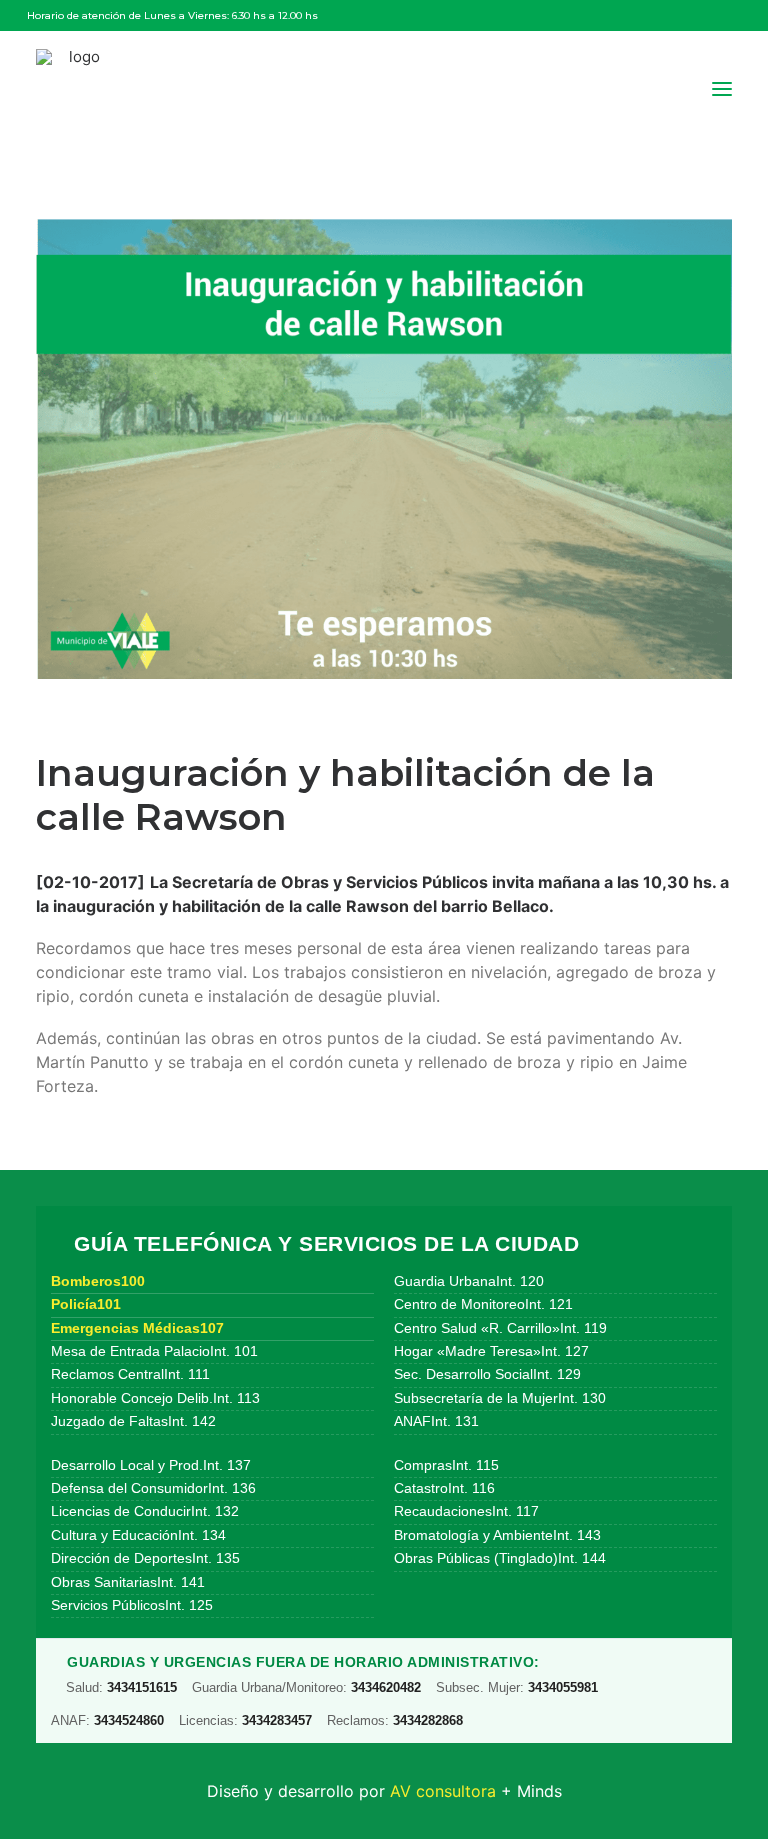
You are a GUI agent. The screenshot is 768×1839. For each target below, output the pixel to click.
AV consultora (443, 1791)
